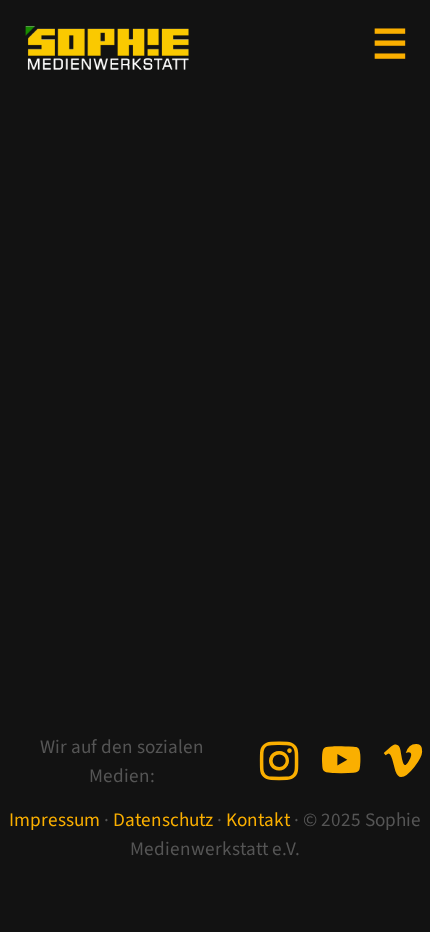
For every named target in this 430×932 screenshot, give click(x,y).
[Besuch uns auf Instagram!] (279, 764)
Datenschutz (163, 820)
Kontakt (258, 820)
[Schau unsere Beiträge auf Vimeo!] (403, 764)
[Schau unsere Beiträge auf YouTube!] (341, 764)
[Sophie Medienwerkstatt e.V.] (107, 52)
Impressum (54, 820)
